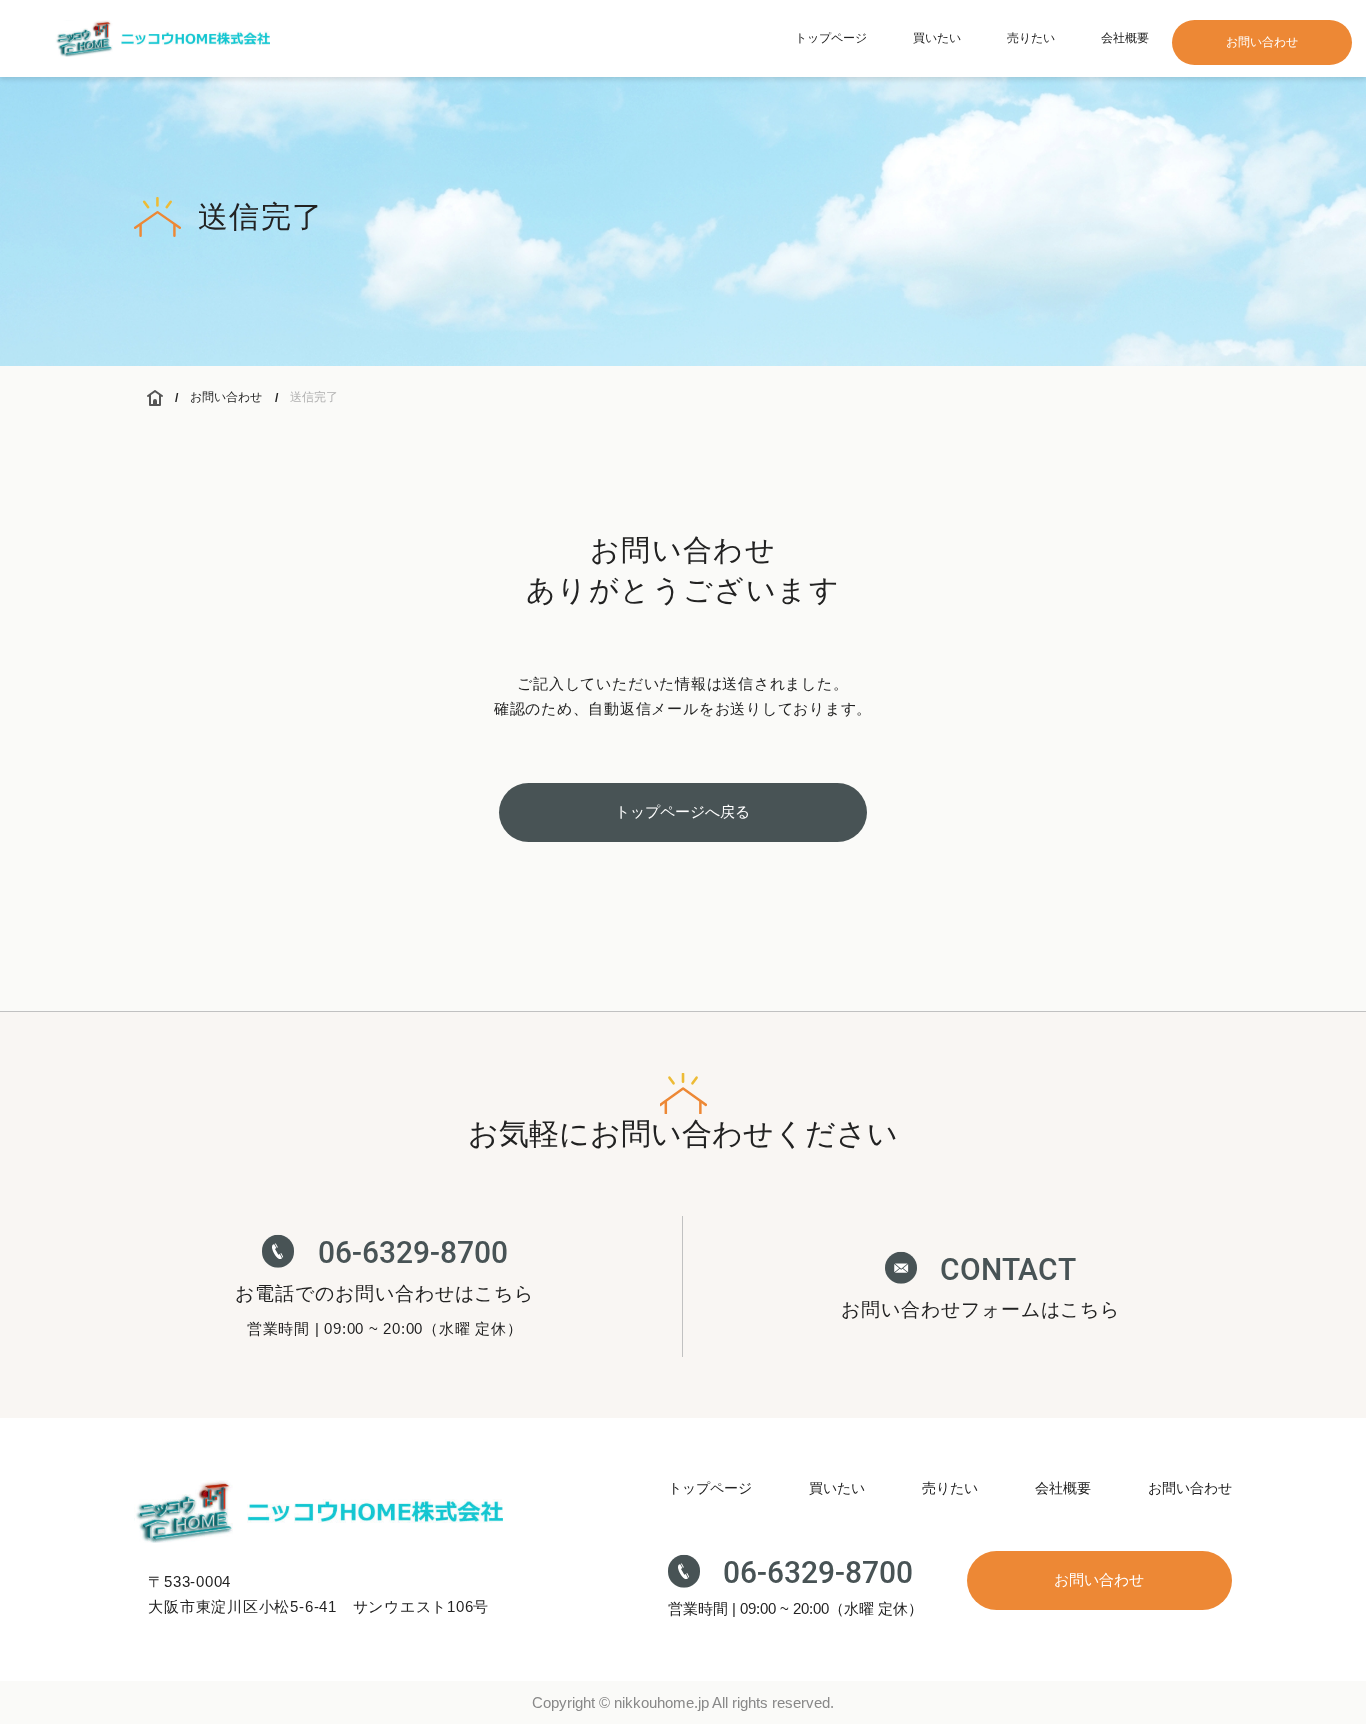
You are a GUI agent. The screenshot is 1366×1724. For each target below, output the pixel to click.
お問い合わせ (226, 397)
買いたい (937, 38)
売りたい (1031, 38)
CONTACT (1008, 1268)
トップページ (831, 38)
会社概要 (1125, 38)
